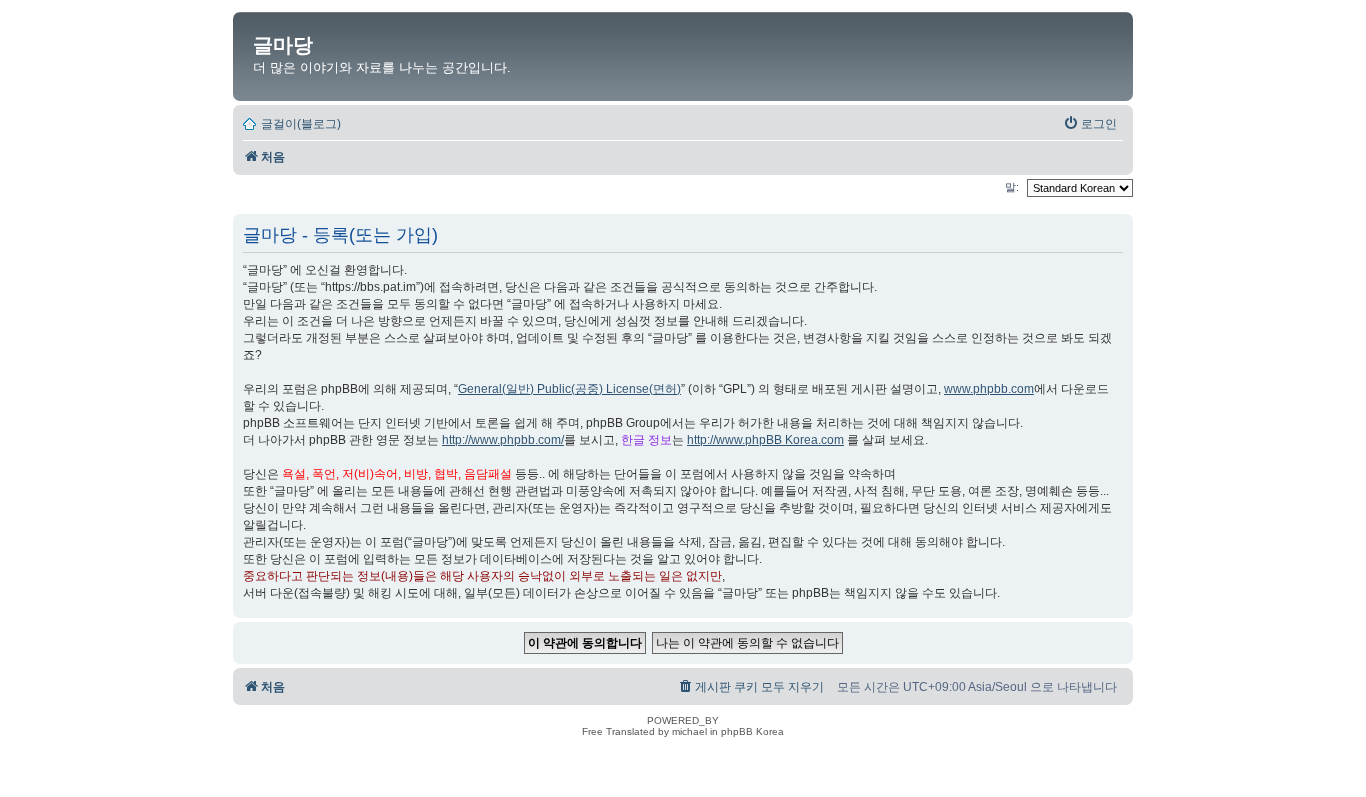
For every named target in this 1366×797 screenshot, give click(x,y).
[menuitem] (1090, 124)
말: (1013, 187)
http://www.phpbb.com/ (503, 440)
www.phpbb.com (989, 389)
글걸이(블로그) (301, 124)
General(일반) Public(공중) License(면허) (569, 389)
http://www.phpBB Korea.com (765, 440)
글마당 (283, 45)
